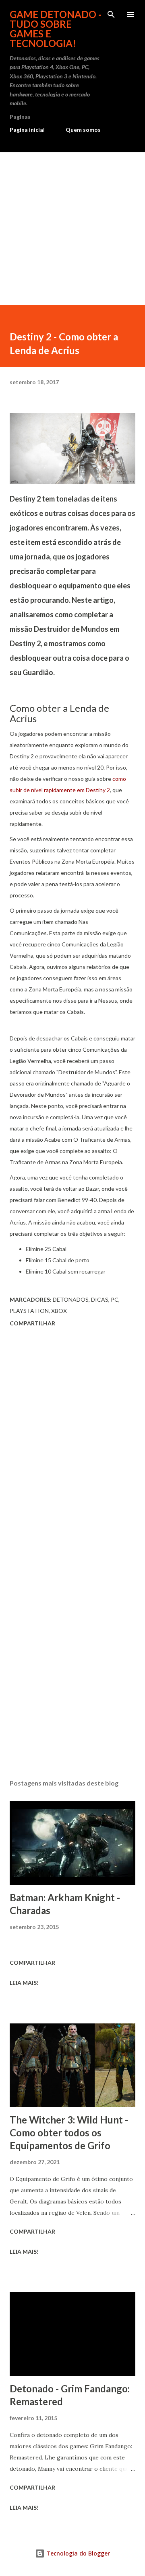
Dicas (100, 1299)
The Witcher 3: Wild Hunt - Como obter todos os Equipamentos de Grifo (69, 2133)
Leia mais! (24, 1983)
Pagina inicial (27, 130)
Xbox (59, 1311)
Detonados (71, 1299)
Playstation (29, 1311)
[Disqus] (72, 1443)
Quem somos (83, 130)
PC (115, 1299)
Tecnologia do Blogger (77, 2553)
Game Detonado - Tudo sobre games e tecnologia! (56, 29)
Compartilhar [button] (32, 1323)
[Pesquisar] (111, 14)
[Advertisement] (72, 229)
